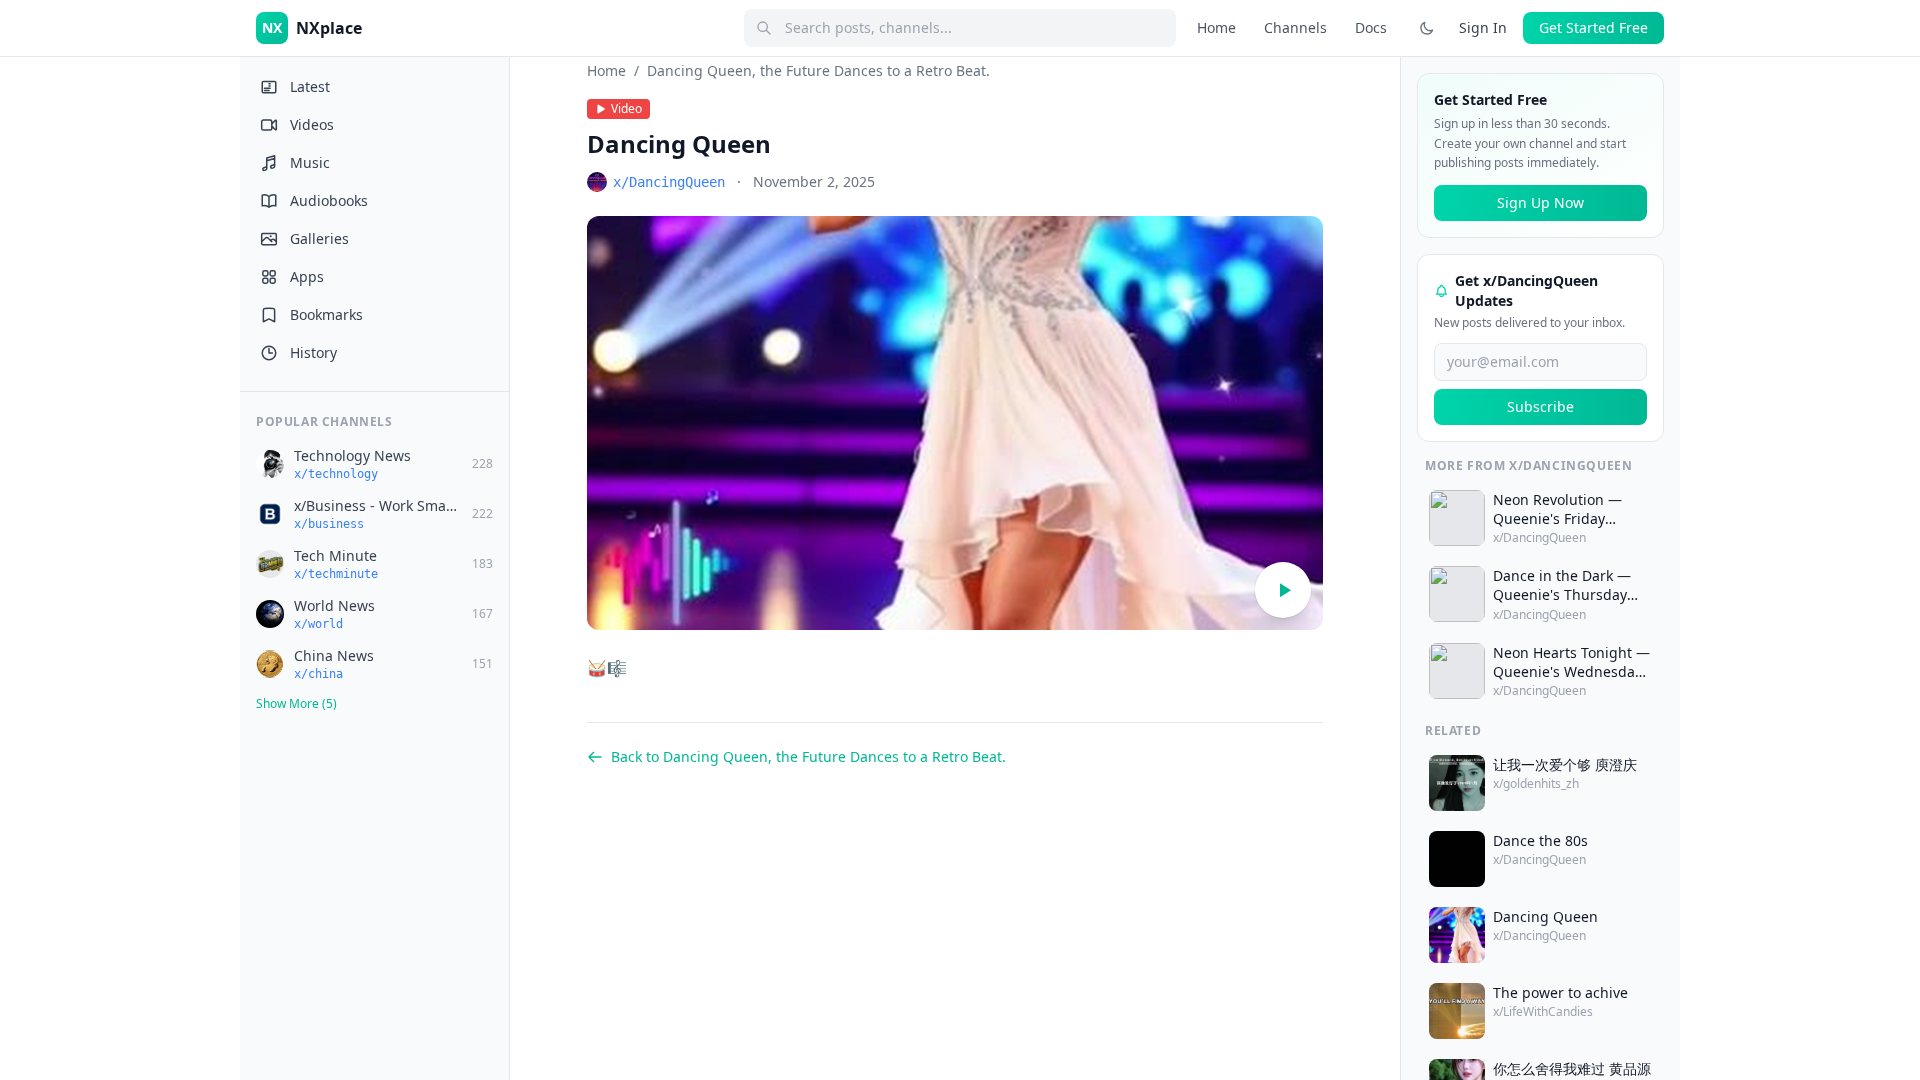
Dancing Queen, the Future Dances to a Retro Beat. (818, 70)
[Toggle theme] (1427, 28)
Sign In (1483, 27)
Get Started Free (1593, 27)
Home (1216, 27)
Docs (1371, 27)
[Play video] (1283, 590)
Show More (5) (296, 703)
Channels (1295, 27)
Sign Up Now (1540, 202)
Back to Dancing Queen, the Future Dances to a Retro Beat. (808, 756)
